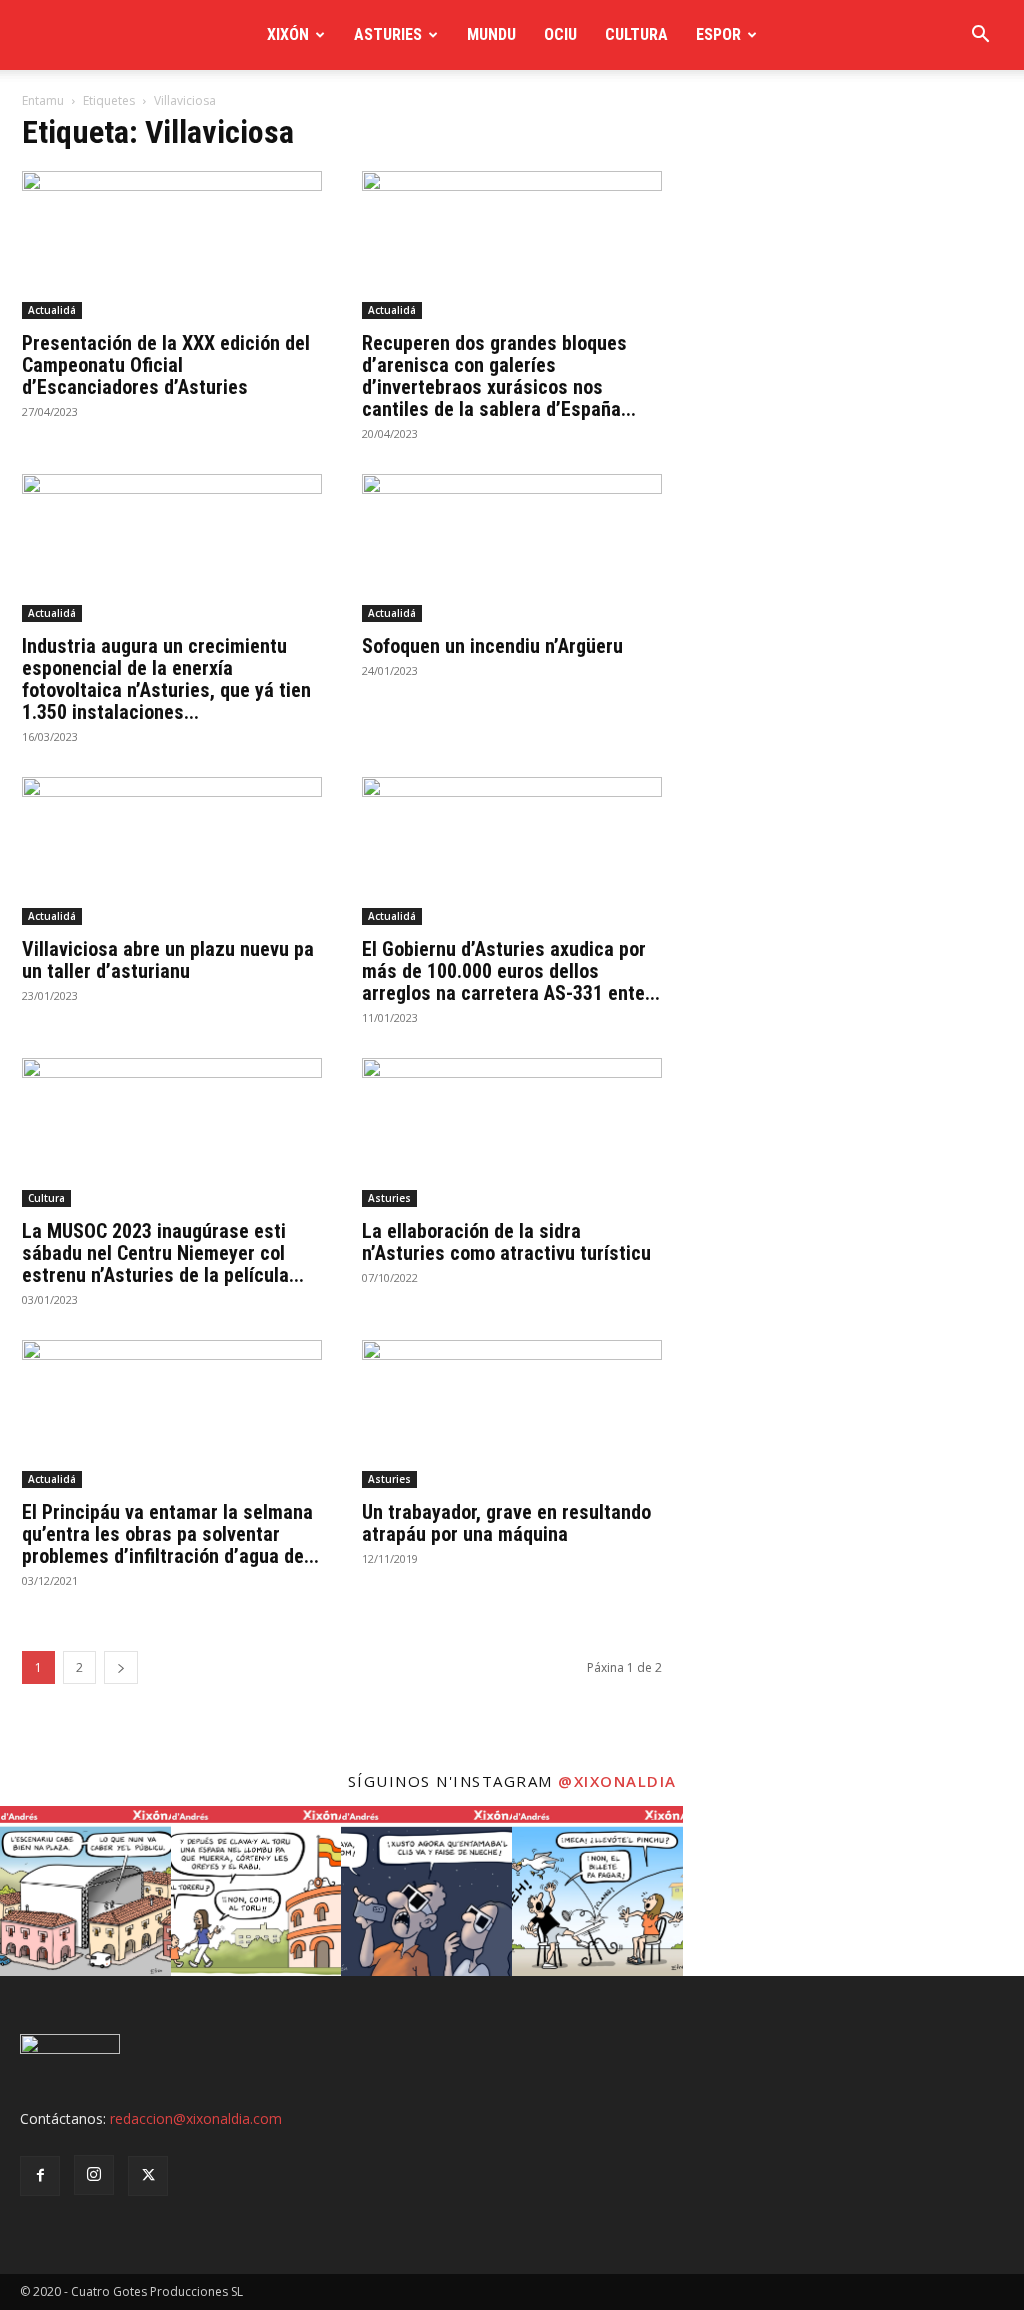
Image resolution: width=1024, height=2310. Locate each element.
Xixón (288, 34)
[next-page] (121, 1667)
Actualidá (52, 310)
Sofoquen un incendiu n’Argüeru (492, 646)
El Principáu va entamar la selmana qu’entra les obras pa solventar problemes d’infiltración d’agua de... (170, 1534)
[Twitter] (148, 2176)
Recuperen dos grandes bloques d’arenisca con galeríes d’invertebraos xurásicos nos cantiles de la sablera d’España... (499, 376)
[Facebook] (40, 2176)
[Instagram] (94, 2175)
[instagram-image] (85, 1891)
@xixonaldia (617, 1781)
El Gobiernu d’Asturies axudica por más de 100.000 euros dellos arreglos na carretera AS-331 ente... (511, 971)
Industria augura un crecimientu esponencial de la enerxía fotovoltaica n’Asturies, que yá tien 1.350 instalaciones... (166, 679)
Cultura (636, 34)
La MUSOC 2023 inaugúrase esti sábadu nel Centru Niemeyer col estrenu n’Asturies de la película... (163, 1253)
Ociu (560, 34)
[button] (980, 36)
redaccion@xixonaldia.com (196, 2118)
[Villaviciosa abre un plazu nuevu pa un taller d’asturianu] (172, 851)
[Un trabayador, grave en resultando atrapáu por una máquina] (512, 1414)
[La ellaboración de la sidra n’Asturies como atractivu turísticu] (512, 1132)
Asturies (388, 34)
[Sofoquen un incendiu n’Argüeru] (512, 548)
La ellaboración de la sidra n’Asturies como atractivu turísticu (506, 1242)
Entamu (43, 100)
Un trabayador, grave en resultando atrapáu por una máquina (506, 1523)
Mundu (491, 34)
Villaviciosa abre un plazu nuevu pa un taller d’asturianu (168, 960)
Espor (718, 34)
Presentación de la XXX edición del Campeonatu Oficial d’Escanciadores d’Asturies (166, 365)
